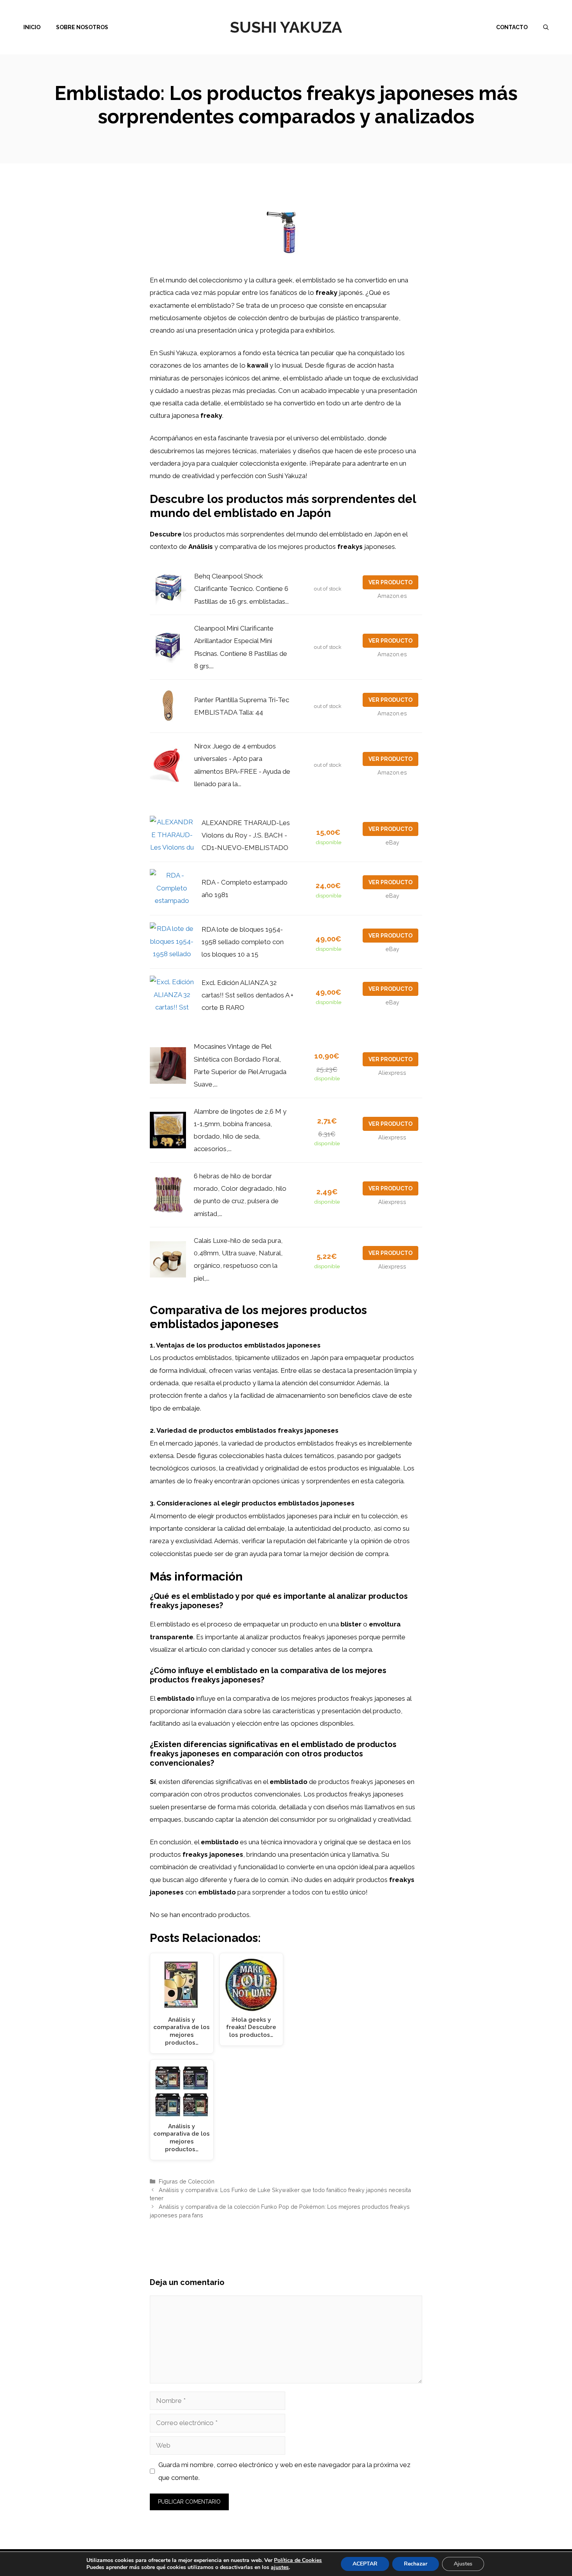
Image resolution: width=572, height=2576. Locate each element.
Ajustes (463, 2564)
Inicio (32, 27)
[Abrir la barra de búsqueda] (546, 27)
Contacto (512, 27)
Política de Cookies (298, 2560)
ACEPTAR (365, 2564)
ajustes (280, 2567)
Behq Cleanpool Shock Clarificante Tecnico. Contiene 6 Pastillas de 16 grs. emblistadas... (241, 589)
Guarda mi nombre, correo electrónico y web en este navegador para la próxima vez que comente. (284, 2471)
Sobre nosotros (82, 27)
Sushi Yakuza (286, 27)
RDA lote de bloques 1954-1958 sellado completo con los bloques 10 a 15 (243, 942)
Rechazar (416, 2564)
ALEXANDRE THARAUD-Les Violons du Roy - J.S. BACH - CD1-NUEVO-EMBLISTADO (246, 835)
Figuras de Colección (187, 2181)
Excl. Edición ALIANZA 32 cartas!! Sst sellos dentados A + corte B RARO (247, 995)
